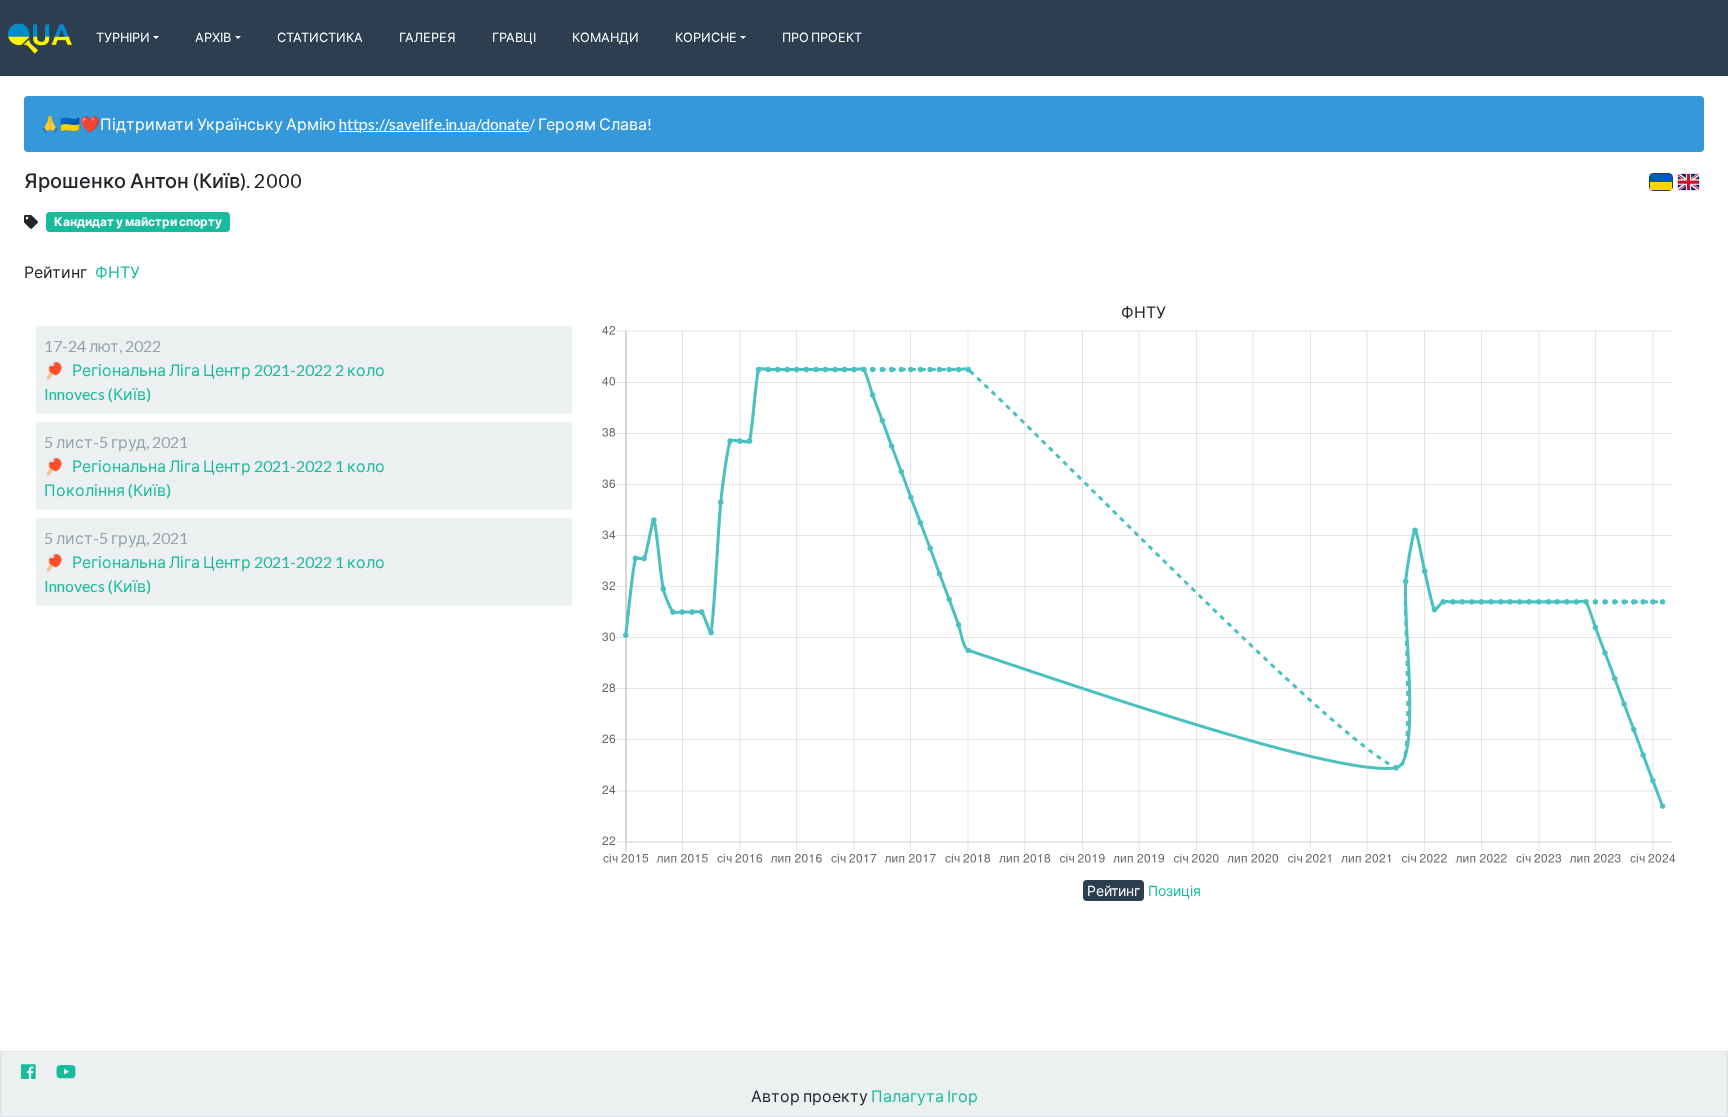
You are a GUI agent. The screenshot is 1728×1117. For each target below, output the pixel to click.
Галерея (427, 37)
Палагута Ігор (924, 1095)
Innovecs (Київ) (97, 393)
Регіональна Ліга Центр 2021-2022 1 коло (228, 465)
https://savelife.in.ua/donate (434, 123)
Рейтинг (1113, 890)
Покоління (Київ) (107, 489)
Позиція (1174, 890)
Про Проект (822, 37)
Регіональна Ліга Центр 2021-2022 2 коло (228, 369)
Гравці (514, 37)
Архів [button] (213, 37)
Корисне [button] (706, 37)
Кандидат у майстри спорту (138, 221)
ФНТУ (117, 271)
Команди (605, 37)
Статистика (320, 37)
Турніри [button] (123, 37)
